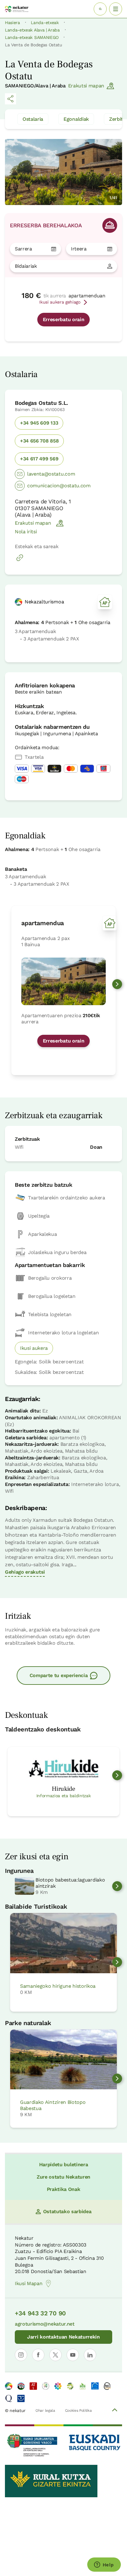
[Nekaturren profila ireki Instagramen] (21, 2355)
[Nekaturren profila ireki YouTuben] (73, 2355)
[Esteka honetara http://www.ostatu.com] (20, 561)
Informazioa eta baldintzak (64, 1796)
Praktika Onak (64, 2189)
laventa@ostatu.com (51, 474)
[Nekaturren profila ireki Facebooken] (38, 2355)
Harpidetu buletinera (64, 2165)
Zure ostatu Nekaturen (63, 2177)
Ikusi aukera (34, 1348)
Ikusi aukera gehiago (60, 302)
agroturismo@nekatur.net (45, 2324)
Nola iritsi (26, 532)
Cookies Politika (78, 2410)
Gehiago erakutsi (25, 1572)
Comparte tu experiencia (59, 1675)
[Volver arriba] (115, 2411)
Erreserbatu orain (64, 319)
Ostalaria (33, 119)
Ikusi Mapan (29, 2283)
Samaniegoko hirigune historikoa (58, 1986)
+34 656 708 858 (39, 441)
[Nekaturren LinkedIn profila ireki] (90, 2355)
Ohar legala (45, 2410)
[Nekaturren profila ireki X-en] (55, 2355)
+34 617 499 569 (39, 459)
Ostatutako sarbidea (67, 2211)
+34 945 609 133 (39, 423)
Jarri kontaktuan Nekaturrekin (63, 2337)
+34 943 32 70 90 (40, 2313)
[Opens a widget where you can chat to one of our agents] (104, 2565)
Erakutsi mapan (86, 86)
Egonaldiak (76, 119)
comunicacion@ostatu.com (59, 486)
